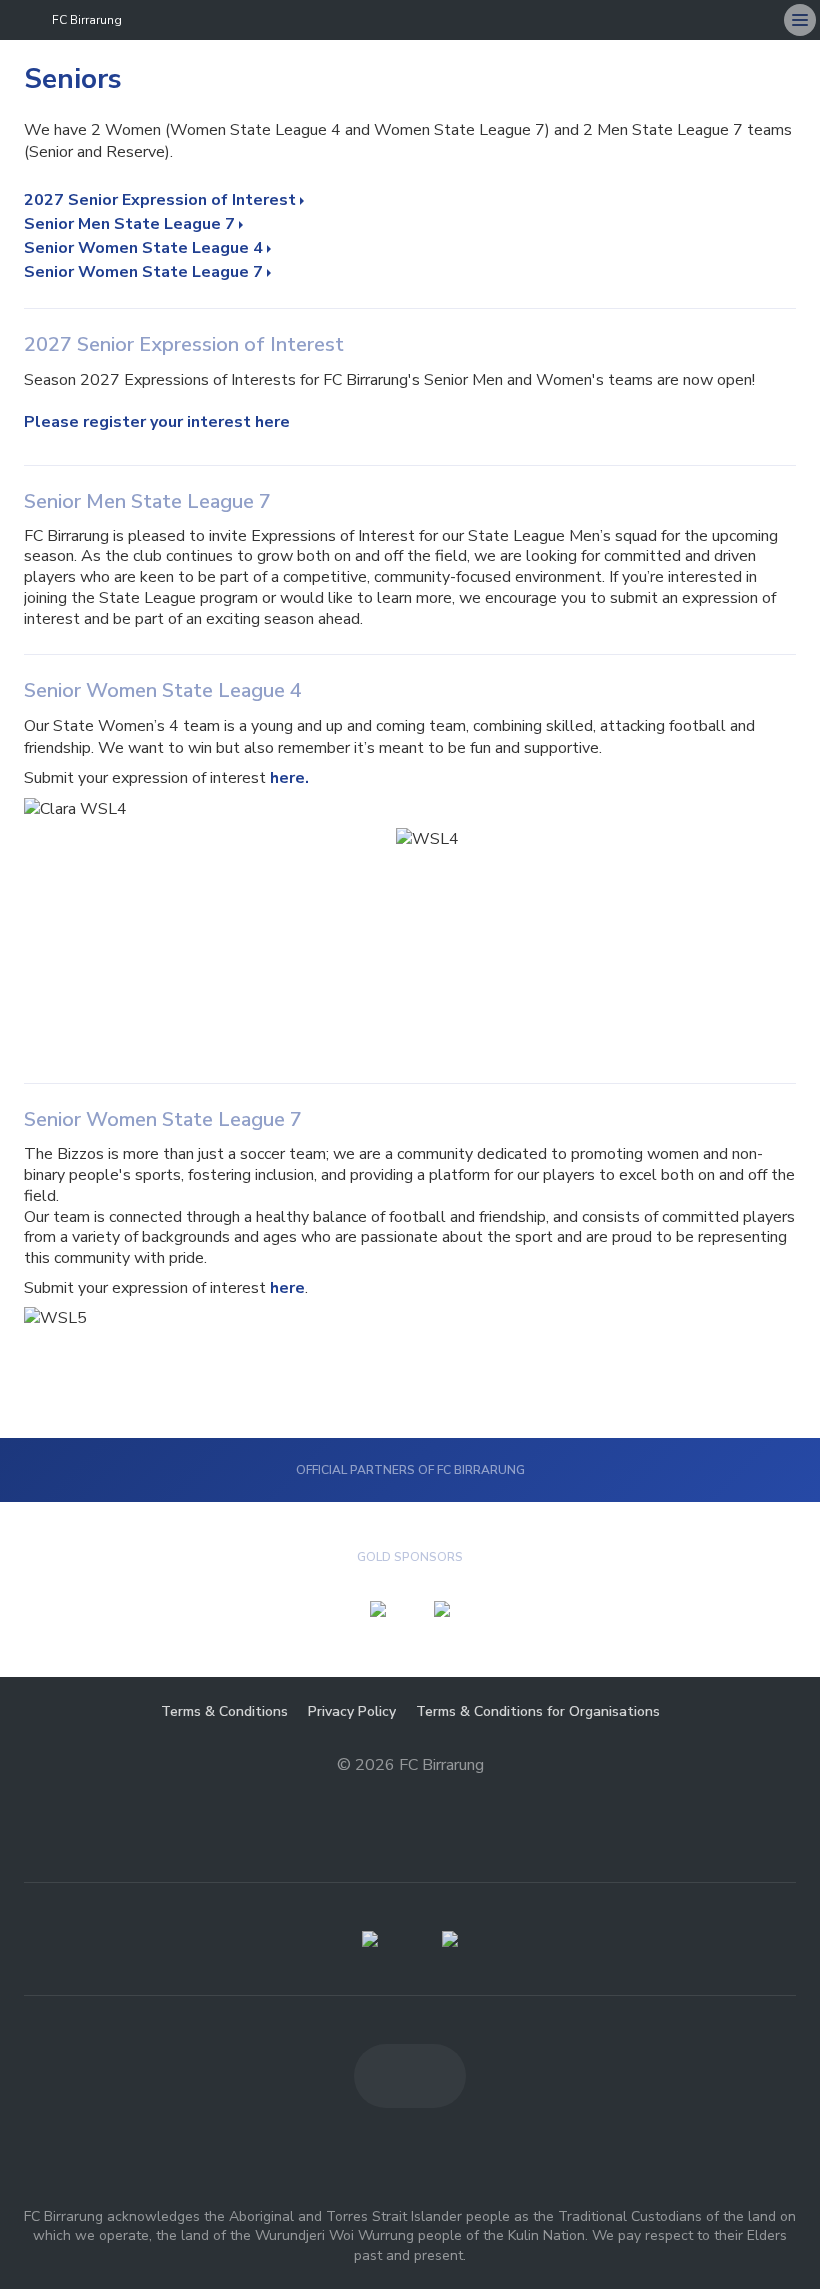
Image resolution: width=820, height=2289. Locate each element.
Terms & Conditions (224, 1711)
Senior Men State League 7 (129, 224)
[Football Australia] (450, 1939)
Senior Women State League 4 (143, 248)
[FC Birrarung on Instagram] (760, 20)
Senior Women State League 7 (143, 272)
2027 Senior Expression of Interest (160, 200)
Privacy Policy (352, 1711)
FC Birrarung (87, 20)
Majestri (410, 1796)
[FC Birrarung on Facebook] (720, 20)
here (287, 1288)
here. (289, 778)
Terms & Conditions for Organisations (538, 1711)
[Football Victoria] (370, 1939)
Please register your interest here (157, 422)
